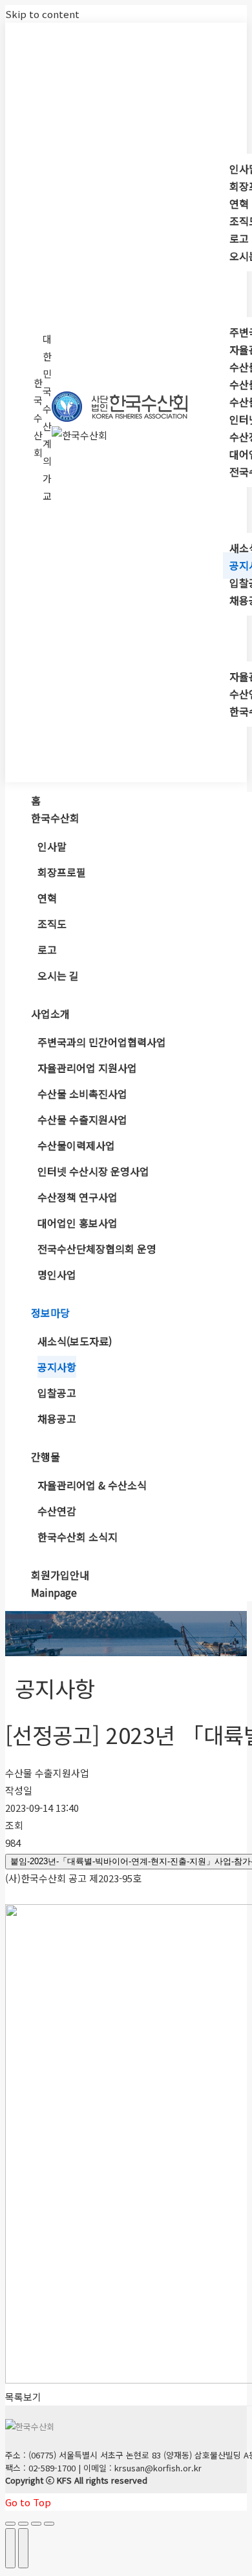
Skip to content (42, 14)
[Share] (23, 2524)
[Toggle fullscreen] (36, 2524)
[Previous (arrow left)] (10, 2548)
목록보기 (23, 2397)
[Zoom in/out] (49, 2524)
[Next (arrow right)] (23, 2548)
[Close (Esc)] (10, 2524)
